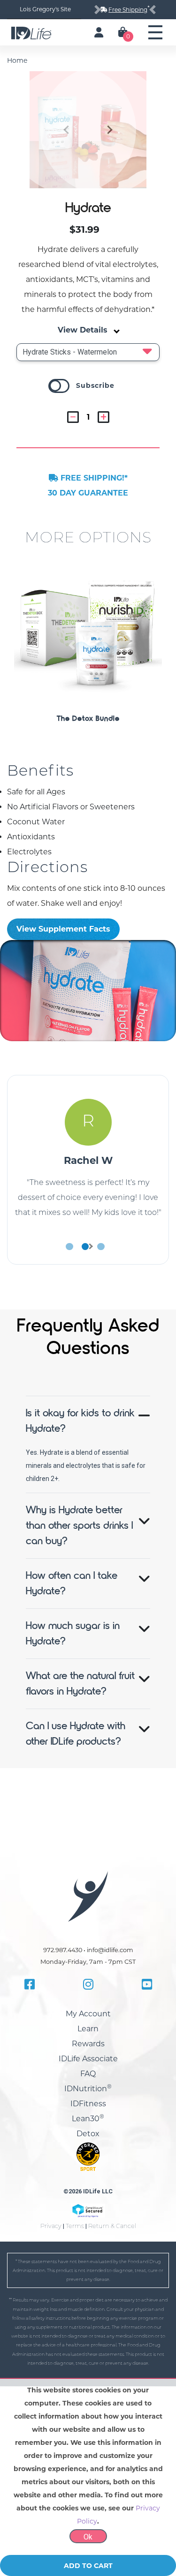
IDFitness (88, 2104)
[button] (104, 130)
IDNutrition (88, 2089)
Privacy (51, 2226)
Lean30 (88, 2119)
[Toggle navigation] (155, 32)
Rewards (88, 2044)
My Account (88, 2014)
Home (17, 60)
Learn (88, 2029)
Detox (88, 2134)
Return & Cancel (112, 2226)
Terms (75, 2226)
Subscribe (95, 385)
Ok (88, 2537)
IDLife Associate (88, 2059)
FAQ (88, 2074)
